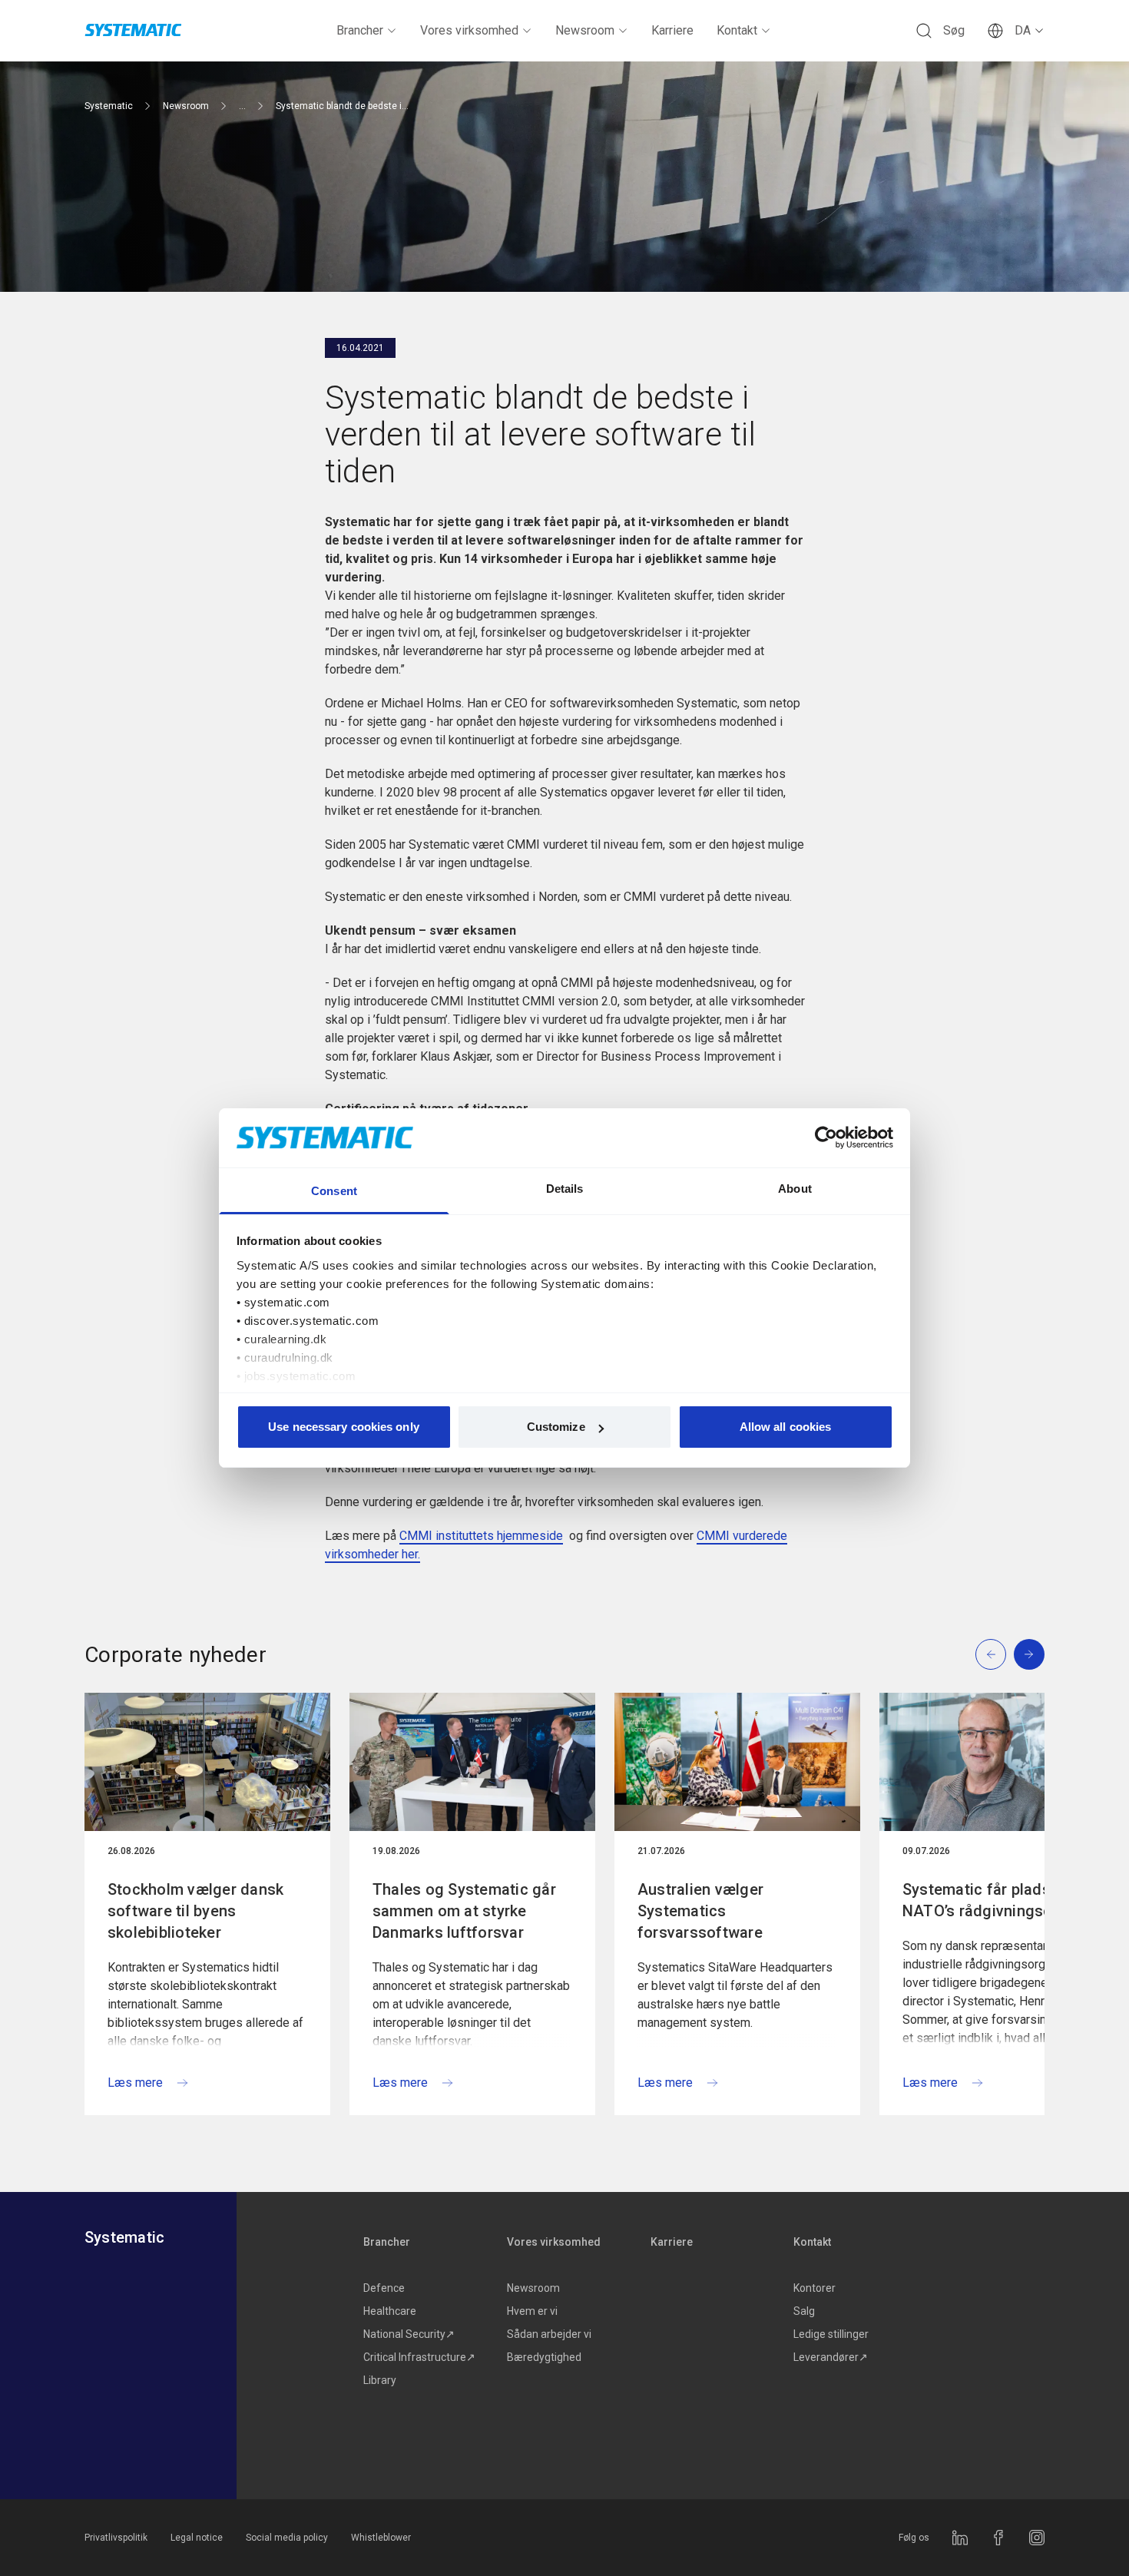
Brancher (360, 30)
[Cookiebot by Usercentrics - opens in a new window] (826, 1137)
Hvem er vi (532, 2311)
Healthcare (390, 2311)
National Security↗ (409, 2334)
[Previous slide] (991, 1654)
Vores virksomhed (469, 30)
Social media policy (287, 2538)
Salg (804, 2311)
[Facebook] (998, 2538)
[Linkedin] (960, 2538)
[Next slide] (1029, 1654)
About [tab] (795, 1189)
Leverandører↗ (831, 2357)
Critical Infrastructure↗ (419, 2357)
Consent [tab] (334, 1191)
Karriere (672, 30)
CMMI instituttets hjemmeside (481, 1536)
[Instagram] (1037, 2538)
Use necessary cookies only (344, 1427)
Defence (384, 2288)
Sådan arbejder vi (549, 2334)
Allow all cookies (786, 1427)
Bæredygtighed (544, 2357)
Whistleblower (381, 2538)
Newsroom (585, 30)
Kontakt (737, 30)
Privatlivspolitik (116, 2538)
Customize (556, 1427)
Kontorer (814, 2288)
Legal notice (197, 2538)
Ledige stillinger (831, 2334)
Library (380, 2380)
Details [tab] (565, 1189)
